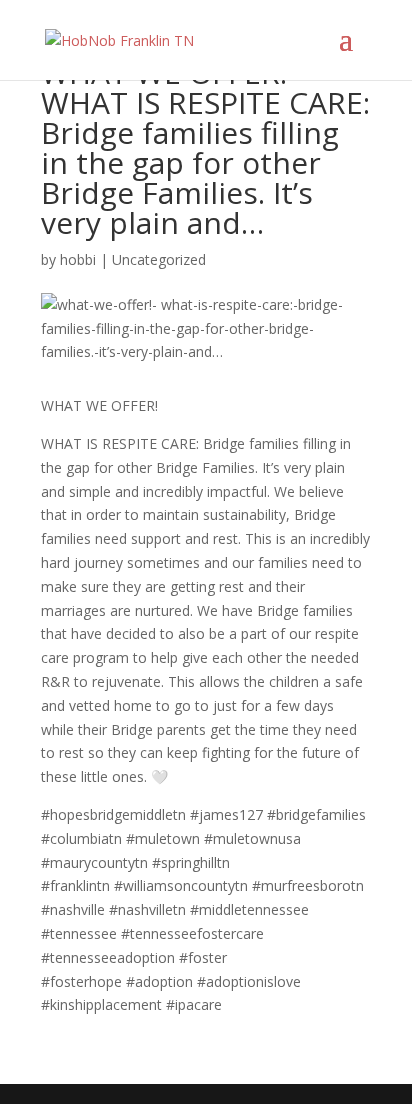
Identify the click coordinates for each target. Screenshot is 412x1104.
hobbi (78, 259)
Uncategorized (159, 259)
